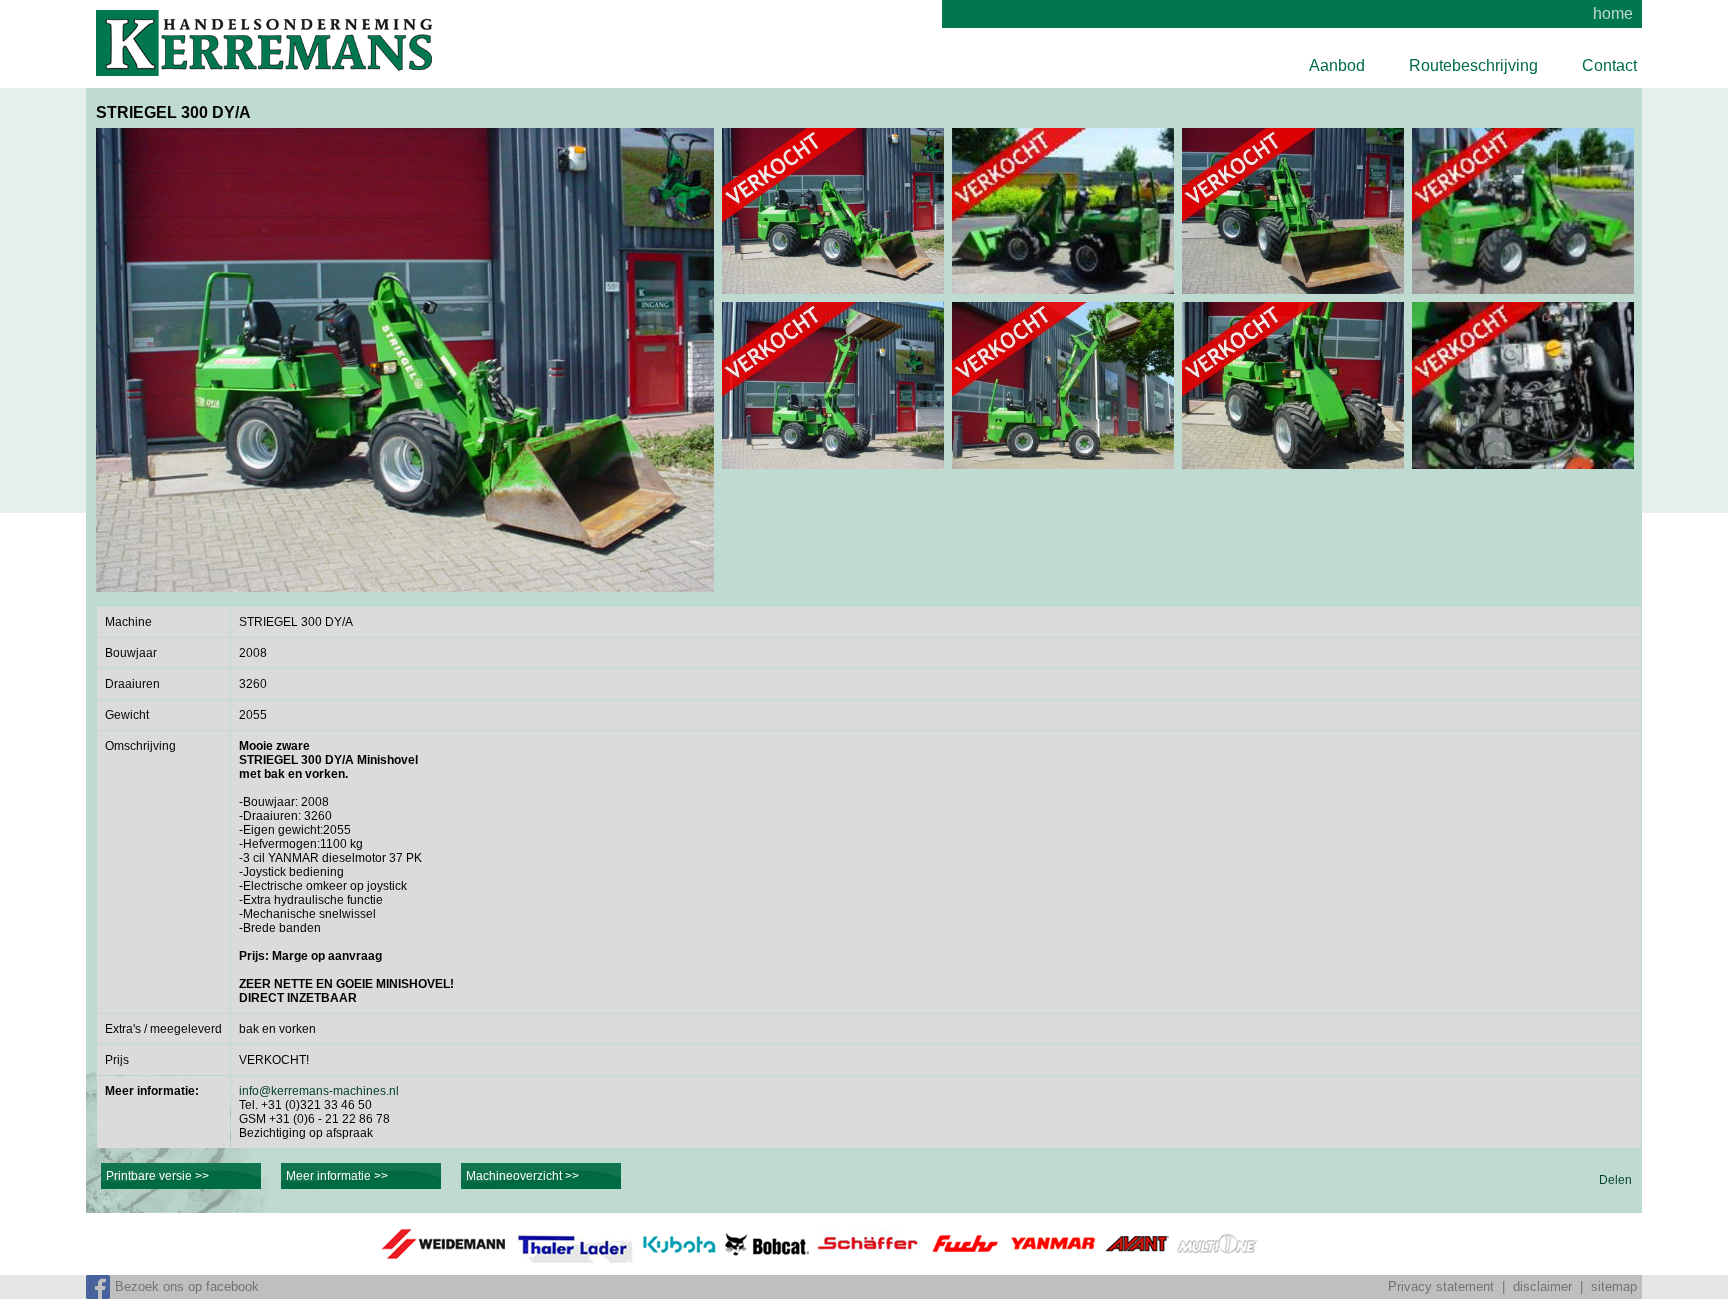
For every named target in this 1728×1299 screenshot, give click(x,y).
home (1613, 13)
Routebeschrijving (1473, 65)
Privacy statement (1441, 1286)
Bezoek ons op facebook (187, 1286)
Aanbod (1337, 65)
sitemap (1614, 1286)
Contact (1609, 65)
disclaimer (1542, 1286)
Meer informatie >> (337, 1176)
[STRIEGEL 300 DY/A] (405, 360)
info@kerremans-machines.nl (319, 1091)
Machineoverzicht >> (522, 1176)
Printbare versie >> (157, 1176)
